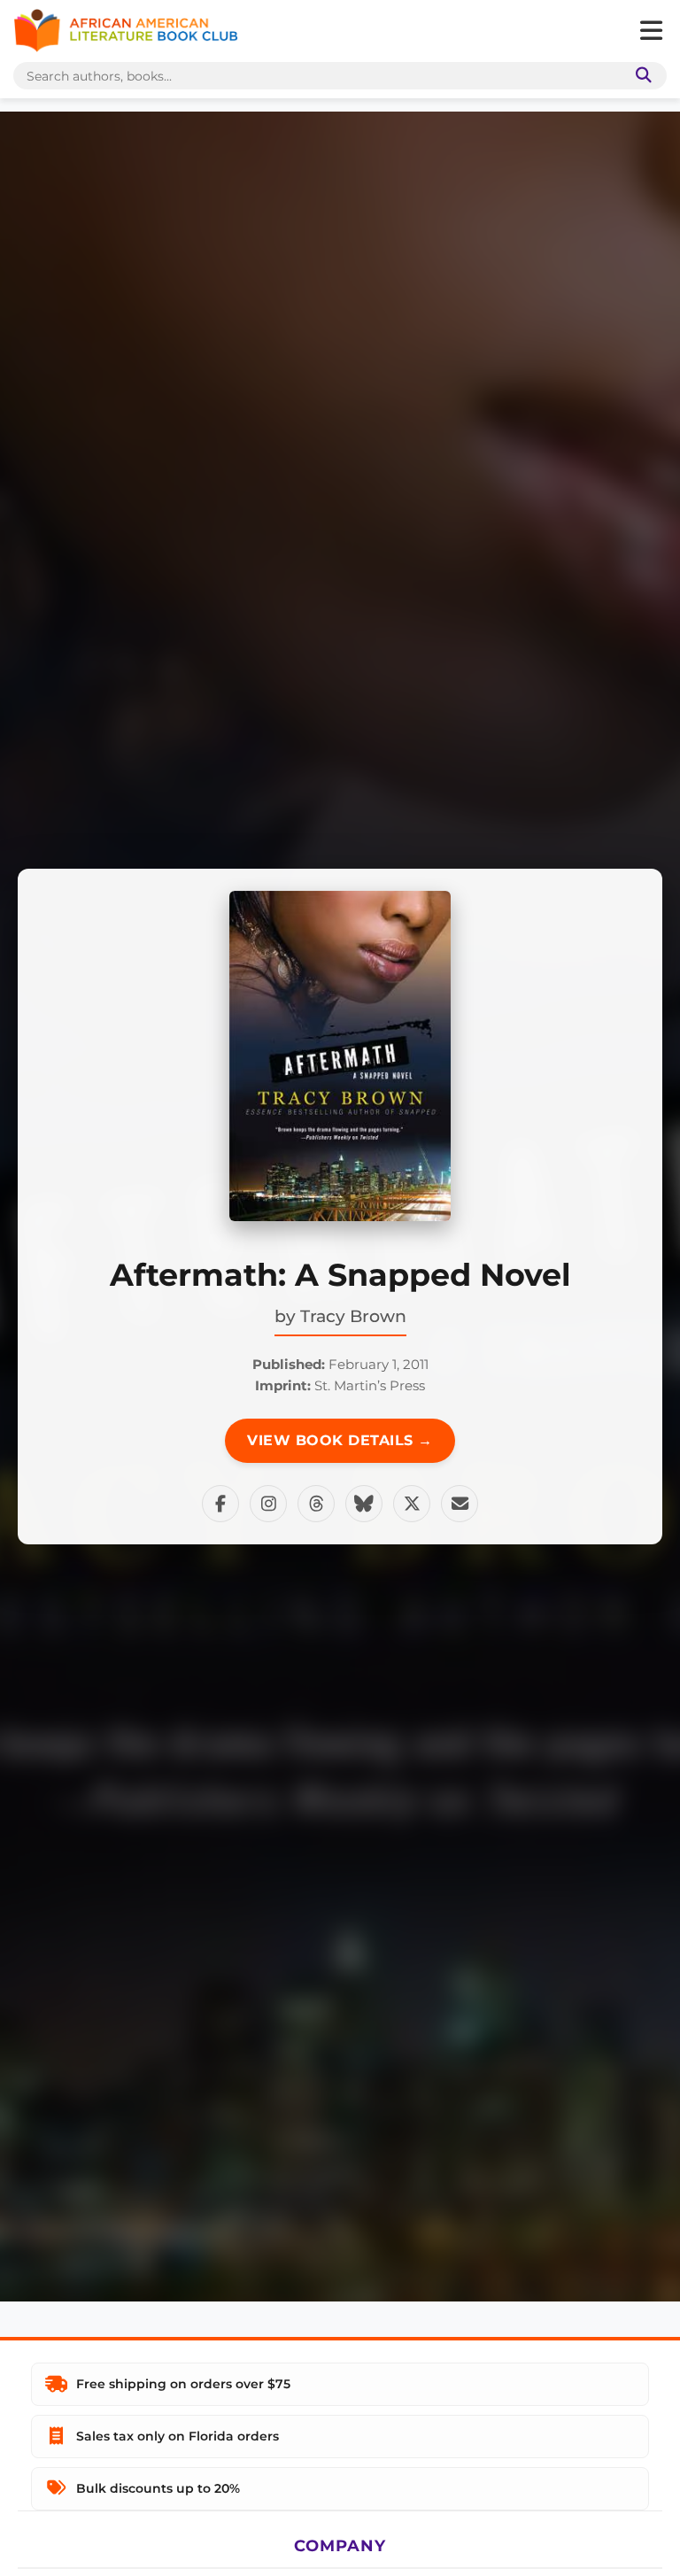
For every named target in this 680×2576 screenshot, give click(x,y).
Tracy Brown (353, 1316)
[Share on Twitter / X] (412, 1504)
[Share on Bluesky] (364, 1504)
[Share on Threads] (316, 1504)
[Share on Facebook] (220, 1504)
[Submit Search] (640, 76)
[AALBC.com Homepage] (126, 31)
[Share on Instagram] (268, 1504)
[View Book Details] (340, 1056)
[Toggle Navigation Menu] (651, 31)
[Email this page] (460, 1504)
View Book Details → (340, 1440)
